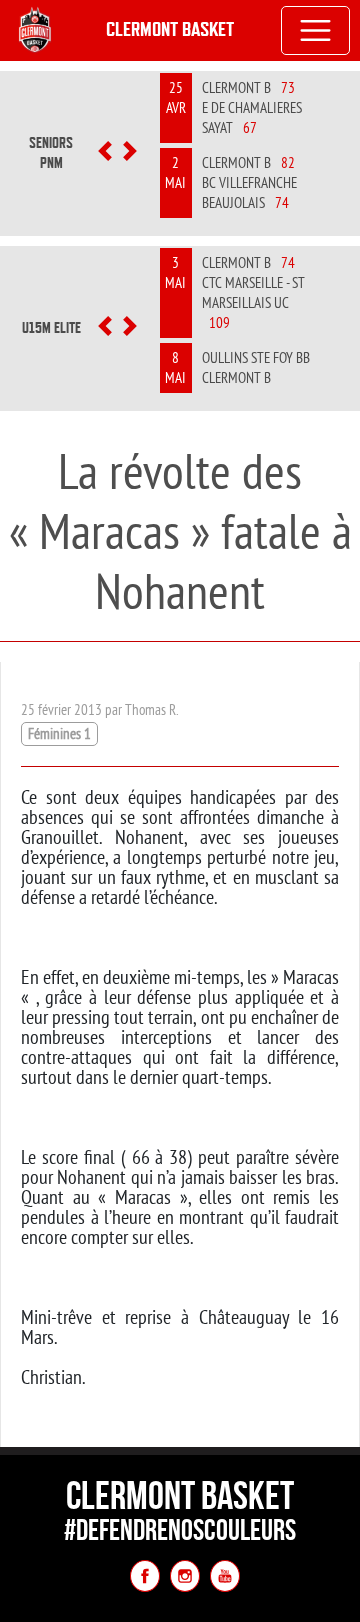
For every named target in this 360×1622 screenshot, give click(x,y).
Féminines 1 (59, 733)
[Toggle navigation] (316, 31)
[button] (104, 153)
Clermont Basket (170, 29)
